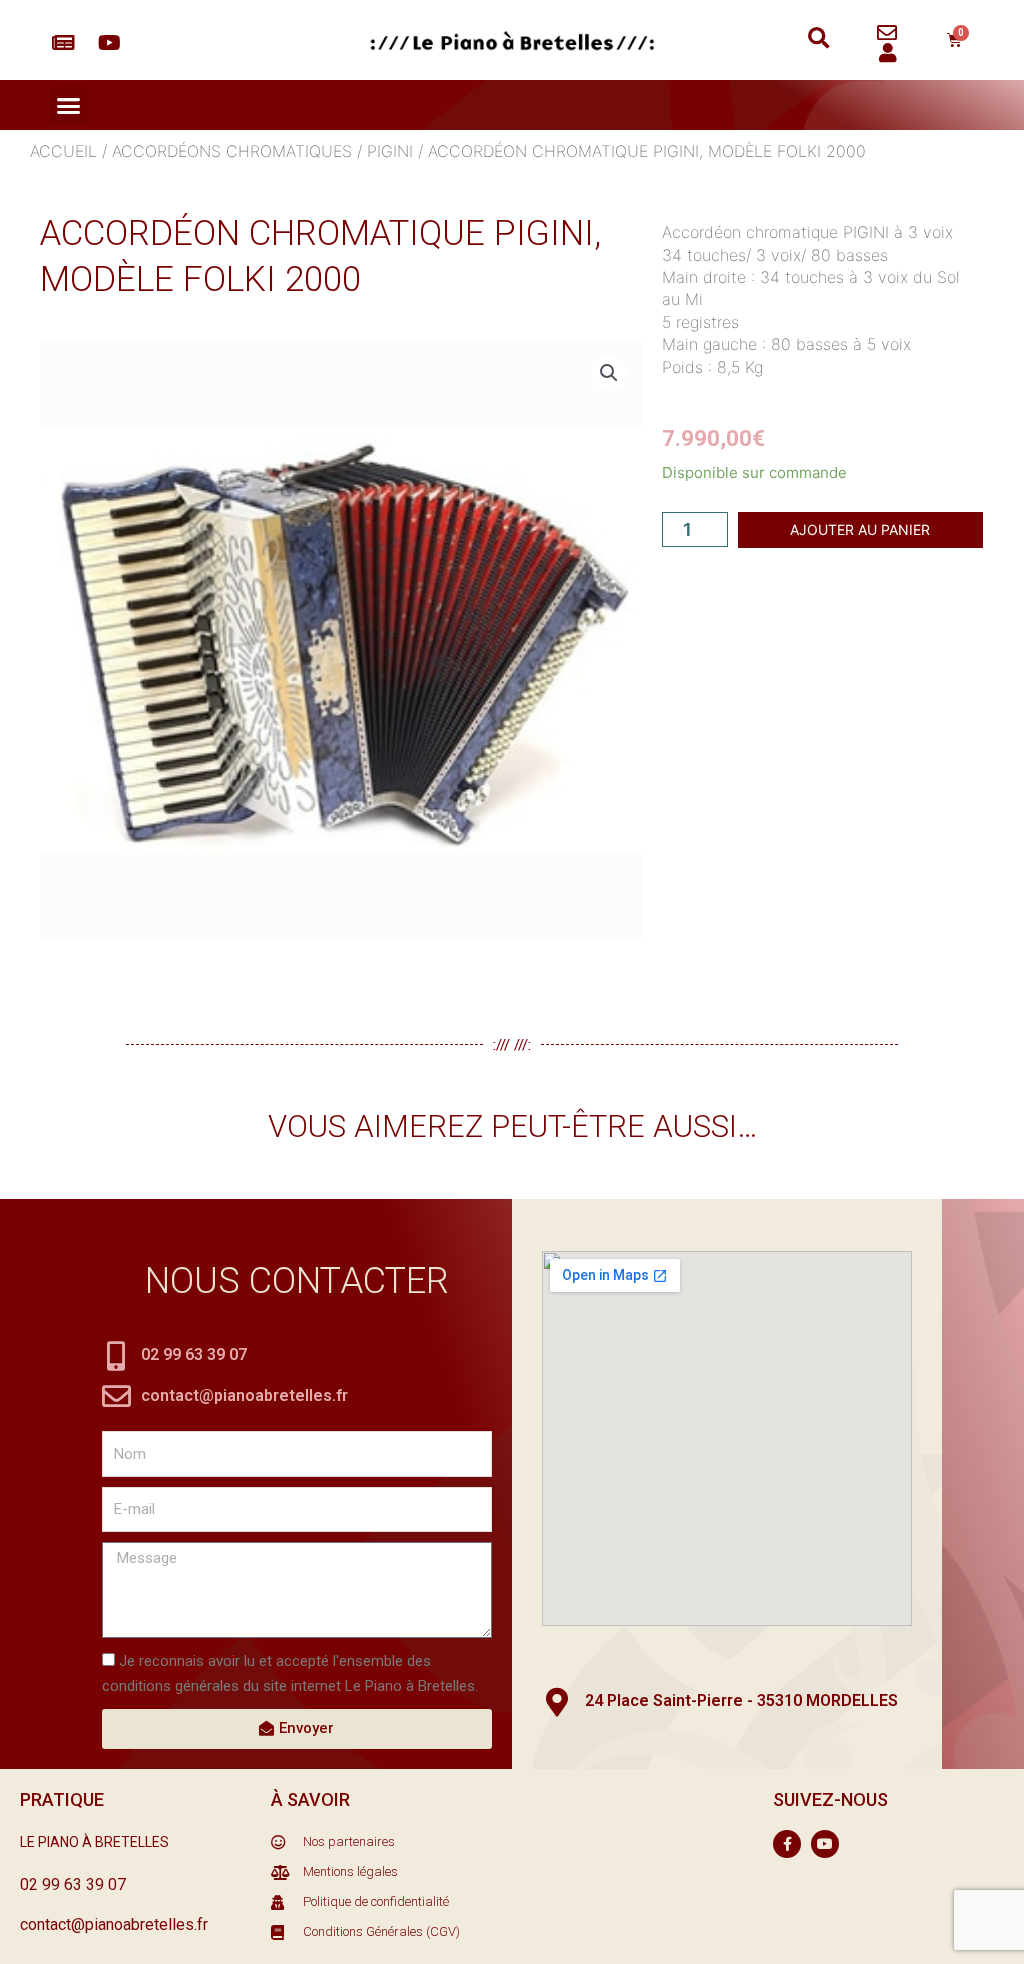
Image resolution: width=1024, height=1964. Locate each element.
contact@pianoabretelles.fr (244, 1395)
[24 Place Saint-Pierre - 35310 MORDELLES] (556, 1702)
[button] (818, 39)
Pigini (390, 151)
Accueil (63, 151)
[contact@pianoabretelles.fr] (116, 1396)
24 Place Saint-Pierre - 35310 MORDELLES (741, 1700)
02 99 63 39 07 (194, 1354)
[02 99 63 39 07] (116, 1356)
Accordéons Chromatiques (232, 151)
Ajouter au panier (860, 529)
